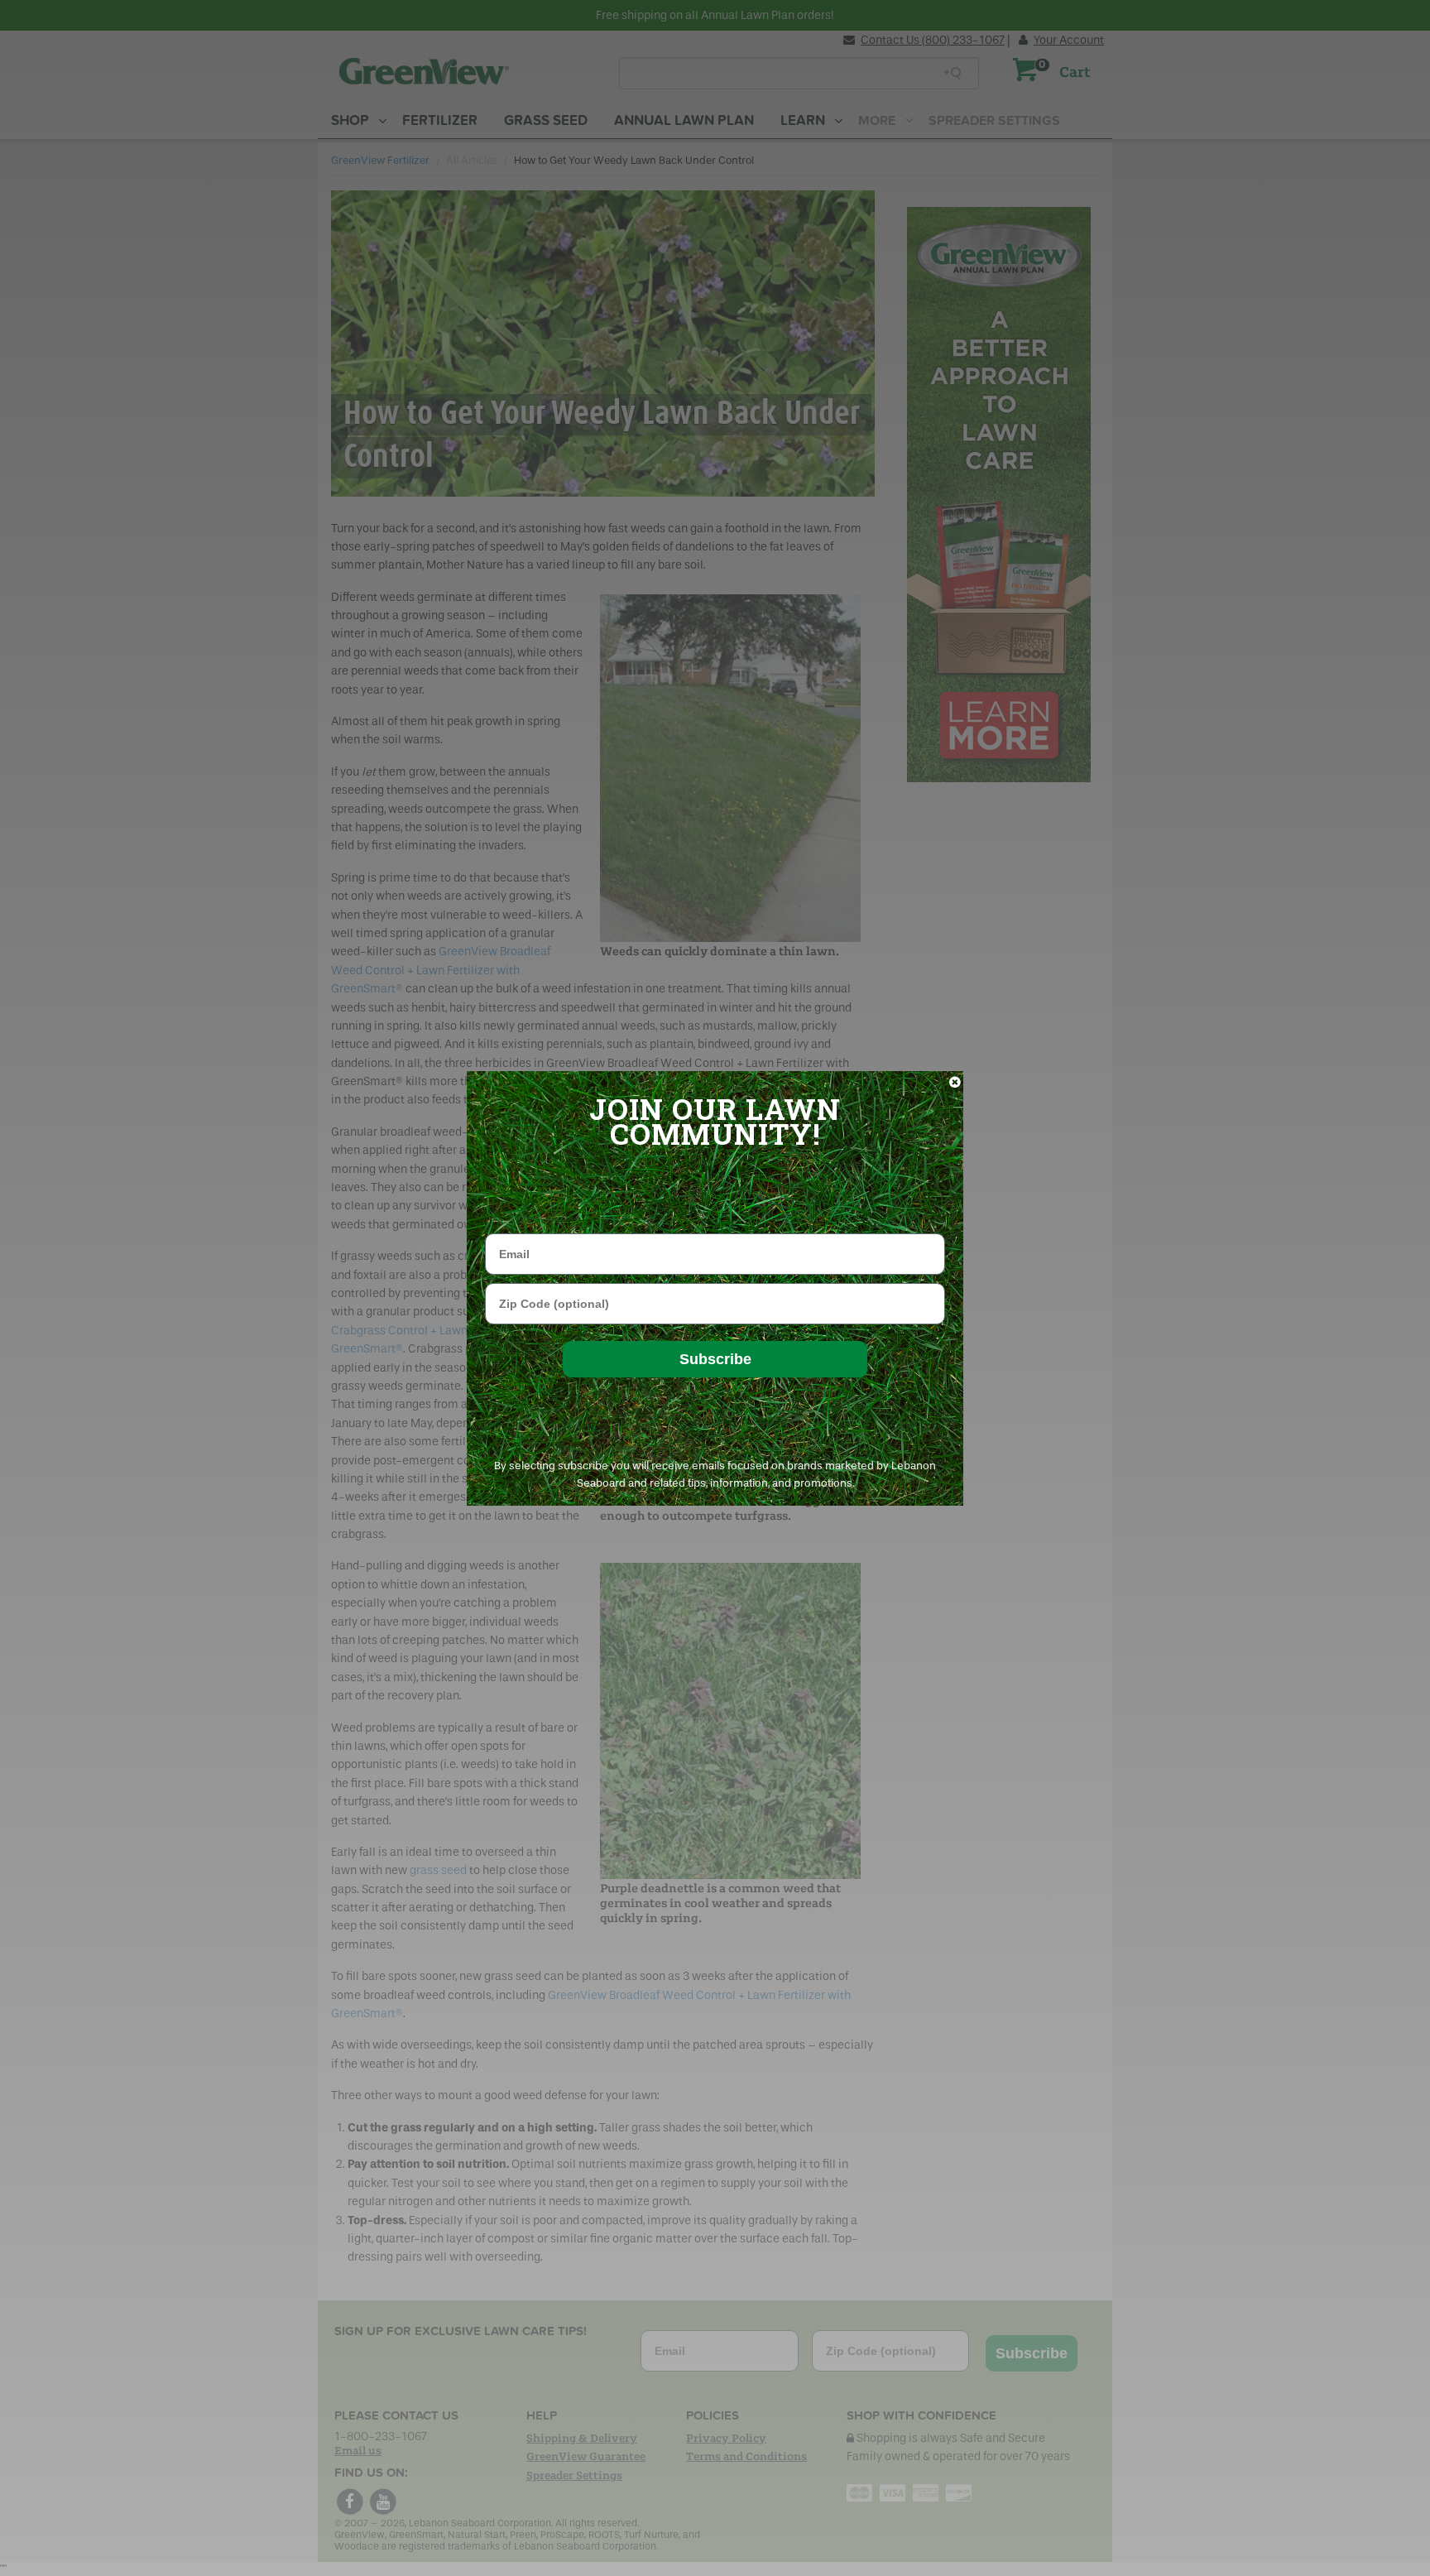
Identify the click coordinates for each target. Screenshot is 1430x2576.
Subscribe (715, 1359)
